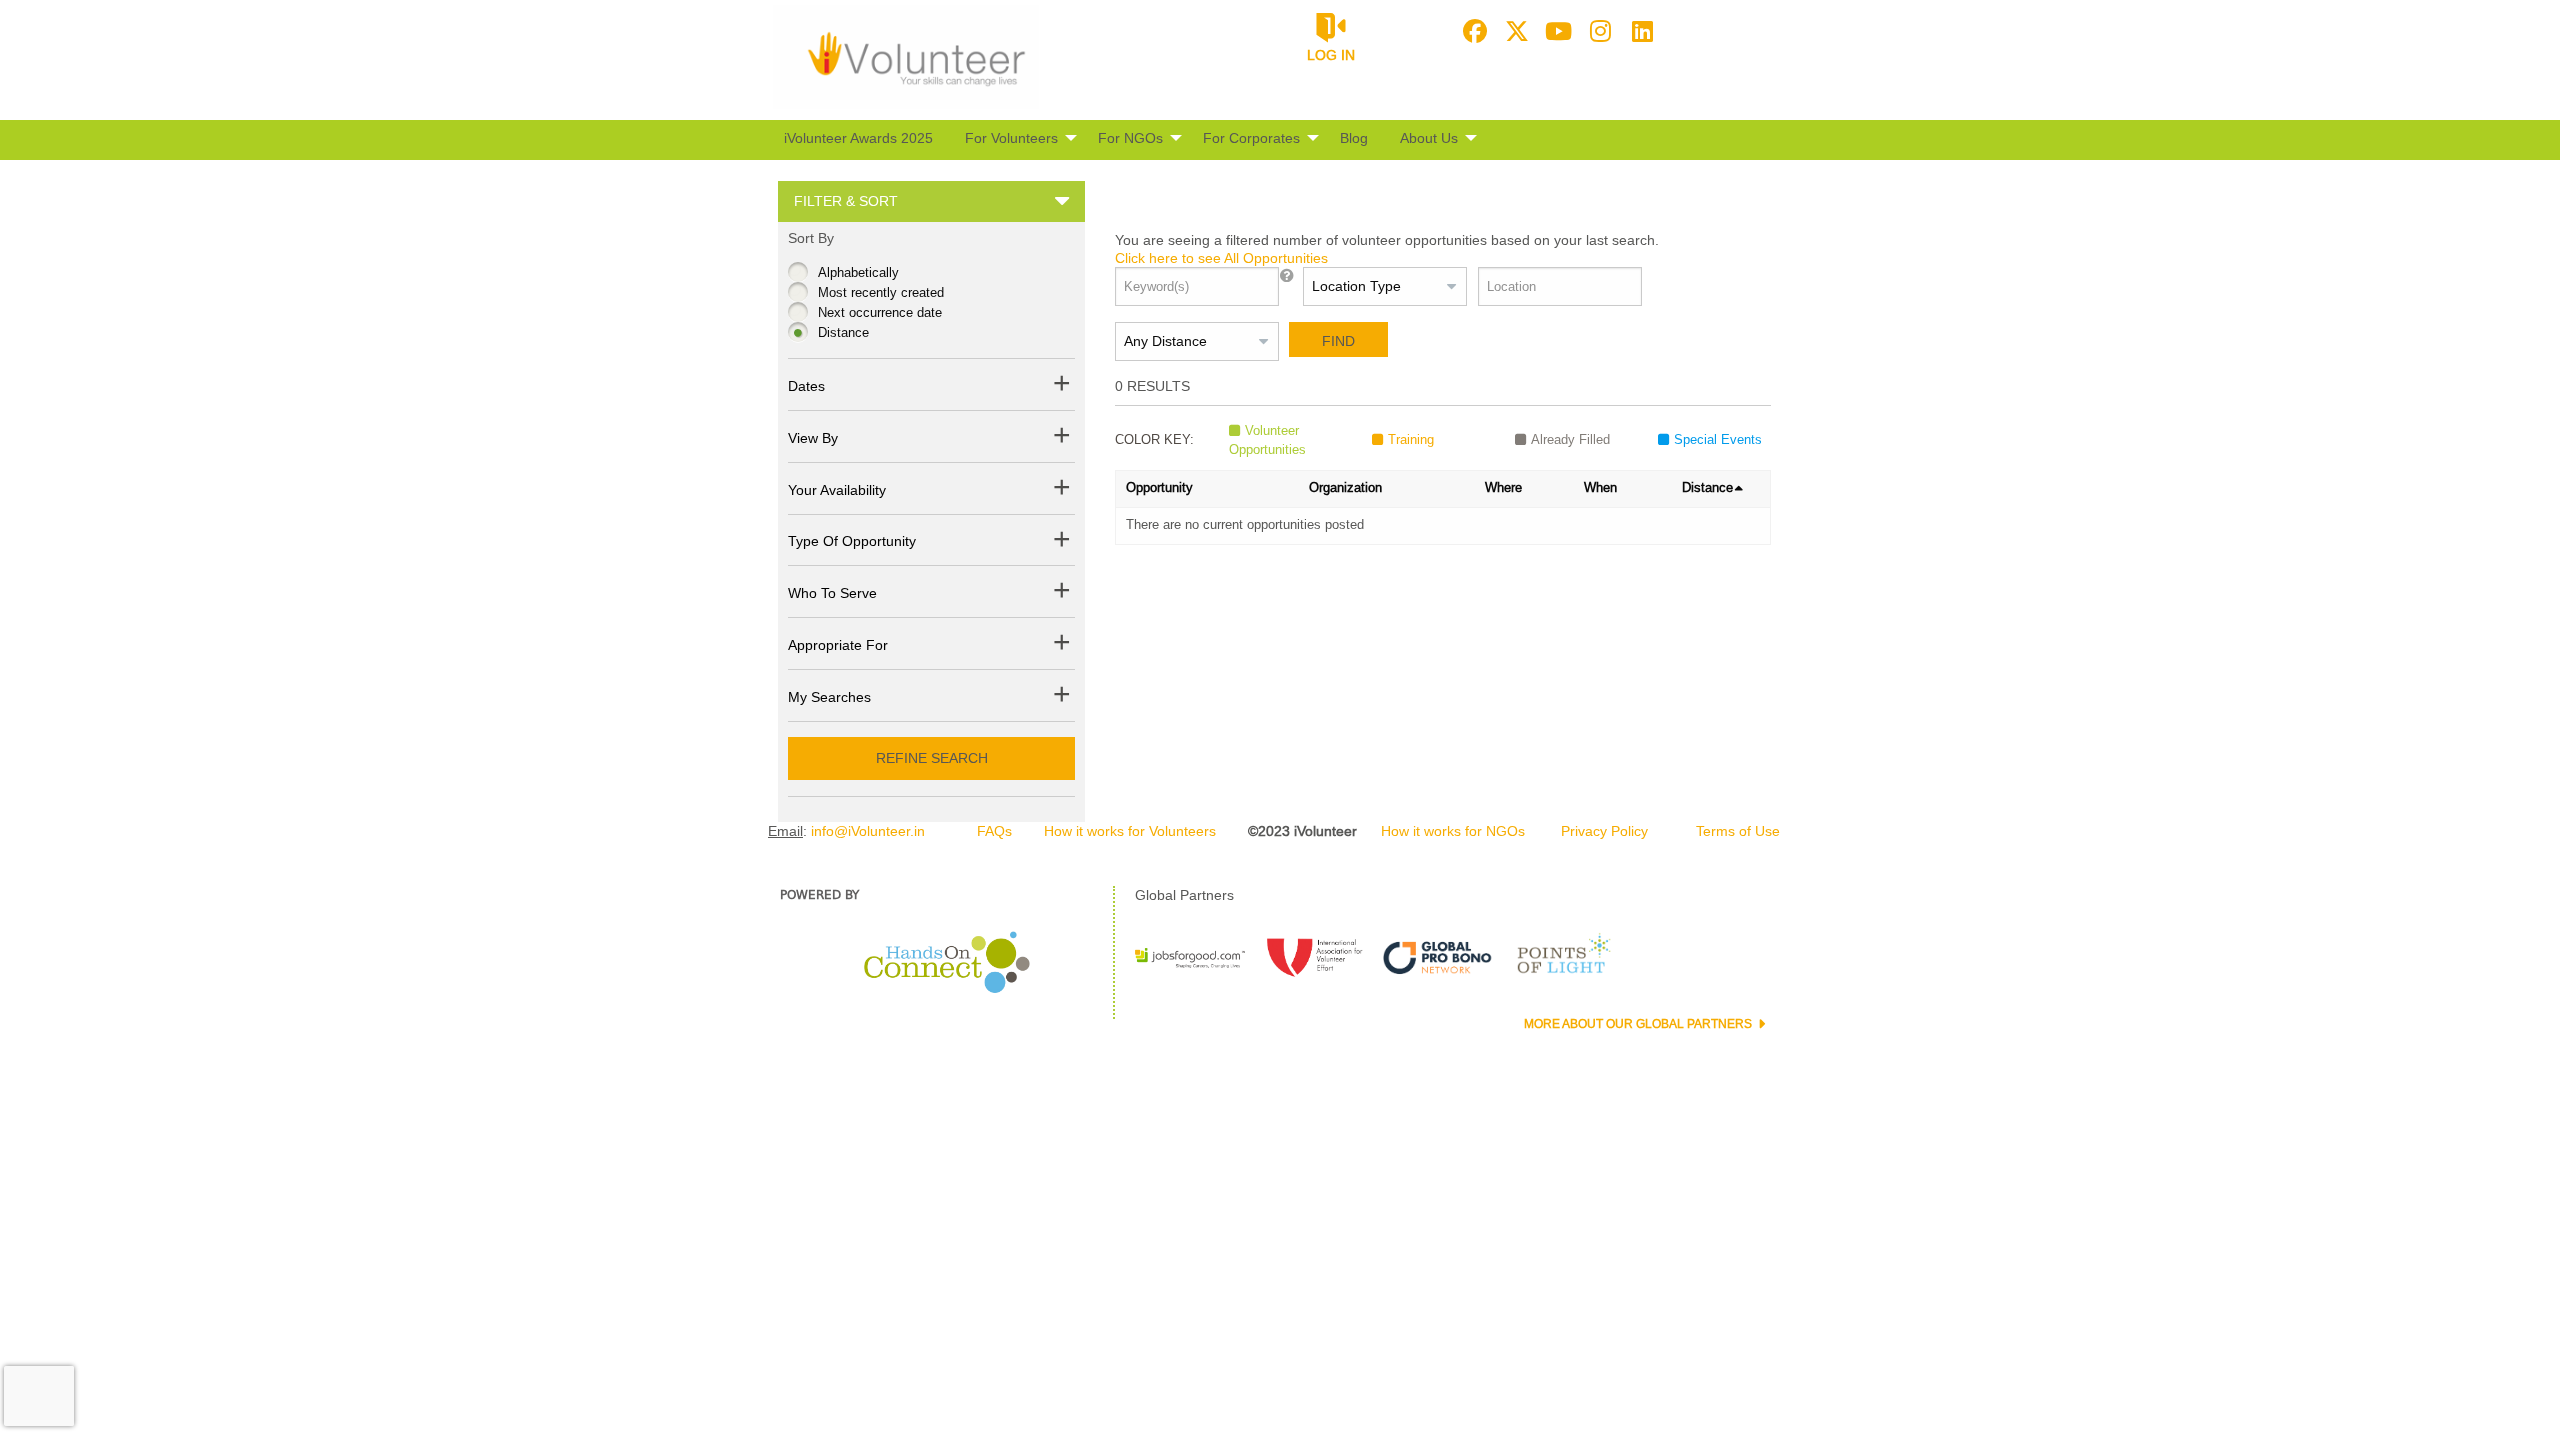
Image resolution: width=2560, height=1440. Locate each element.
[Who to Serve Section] (1062, 593)
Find (1338, 341)
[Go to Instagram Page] (1598, 31)
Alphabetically (858, 272)
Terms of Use (1738, 831)
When (1600, 487)
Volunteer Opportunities (1267, 440)
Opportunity (1159, 487)
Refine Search (932, 758)
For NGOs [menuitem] (1130, 138)
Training (1411, 439)
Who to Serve (832, 593)
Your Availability (837, 490)
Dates (806, 386)
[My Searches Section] (1062, 697)
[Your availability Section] (1062, 490)
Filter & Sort (846, 201)
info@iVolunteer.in (868, 831)
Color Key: (1154, 439)
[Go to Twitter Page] (1514, 31)
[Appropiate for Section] (1062, 645)
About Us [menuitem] (1429, 138)
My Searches (829, 697)
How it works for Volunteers (1130, 831)
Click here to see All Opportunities (1221, 258)
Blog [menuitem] (1354, 138)
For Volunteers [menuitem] (1011, 138)
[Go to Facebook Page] (1472, 31)
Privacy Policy (1604, 831)
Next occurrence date (880, 312)
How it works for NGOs (1453, 831)
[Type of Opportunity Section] (1062, 542)
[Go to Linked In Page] (1640, 31)
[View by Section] (1062, 438)
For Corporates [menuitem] (1251, 138)
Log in (1331, 55)
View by (813, 438)
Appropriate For (838, 645)
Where (1503, 487)
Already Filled (1570, 439)
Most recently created (881, 292)
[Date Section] (1062, 386)
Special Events (1718, 439)
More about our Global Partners (1639, 1024)
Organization (1345, 487)
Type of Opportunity (852, 541)
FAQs (994, 831)
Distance (843, 332)
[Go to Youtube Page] (1556, 31)
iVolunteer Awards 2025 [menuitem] (858, 138)
